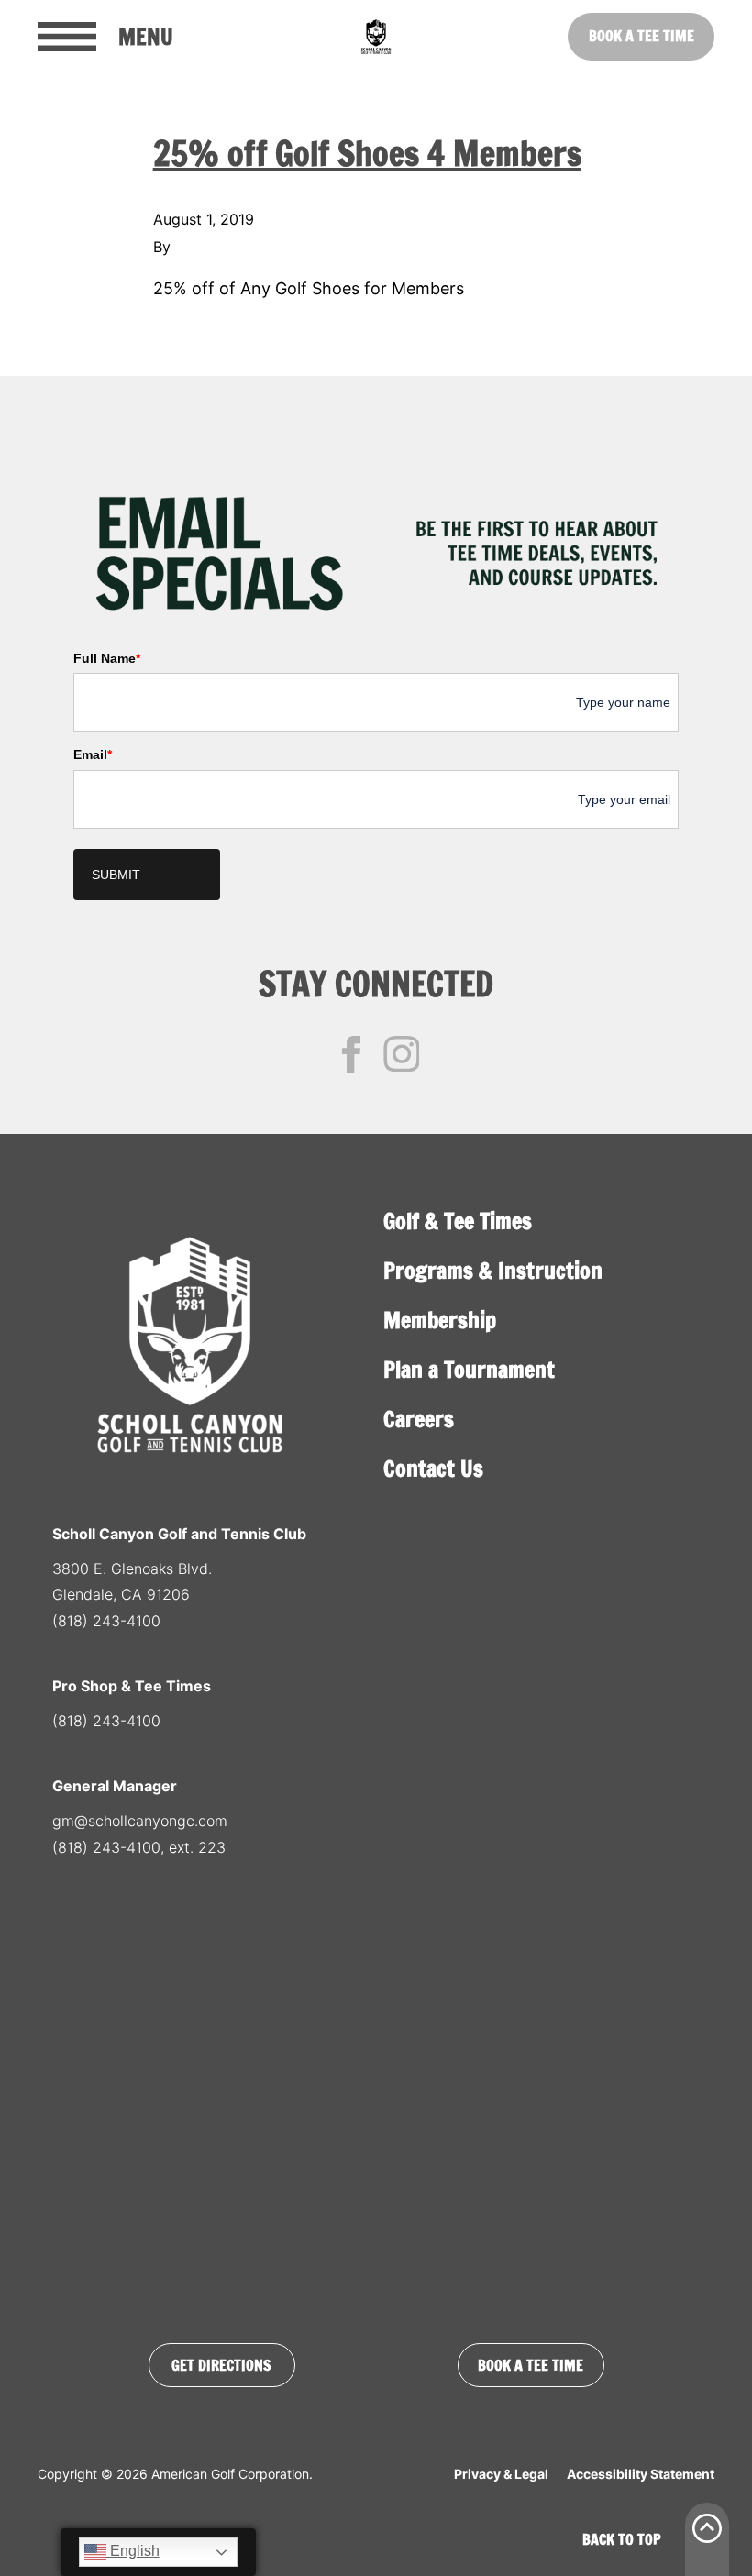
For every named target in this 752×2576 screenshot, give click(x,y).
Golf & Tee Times (458, 1221)
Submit (116, 875)
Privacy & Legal (501, 2474)
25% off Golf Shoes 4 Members (367, 154)
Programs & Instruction (493, 1271)
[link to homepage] (376, 37)
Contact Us (433, 1469)
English (133, 2551)
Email (93, 754)
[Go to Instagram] (402, 1054)
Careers (419, 1419)
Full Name (107, 658)
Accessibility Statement (641, 2474)
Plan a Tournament (469, 1370)
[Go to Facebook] (351, 1054)
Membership (440, 1320)
